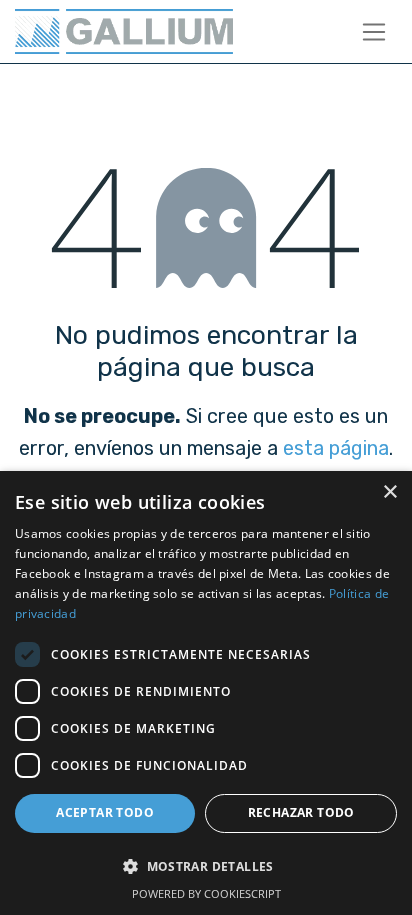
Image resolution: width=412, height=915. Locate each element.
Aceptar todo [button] (105, 812)
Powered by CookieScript (206, 893)
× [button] (389, 492)
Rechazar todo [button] (301, 812)
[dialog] (206, 693)
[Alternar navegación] (374, 31)
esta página (336, 448)
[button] (206, 866)
